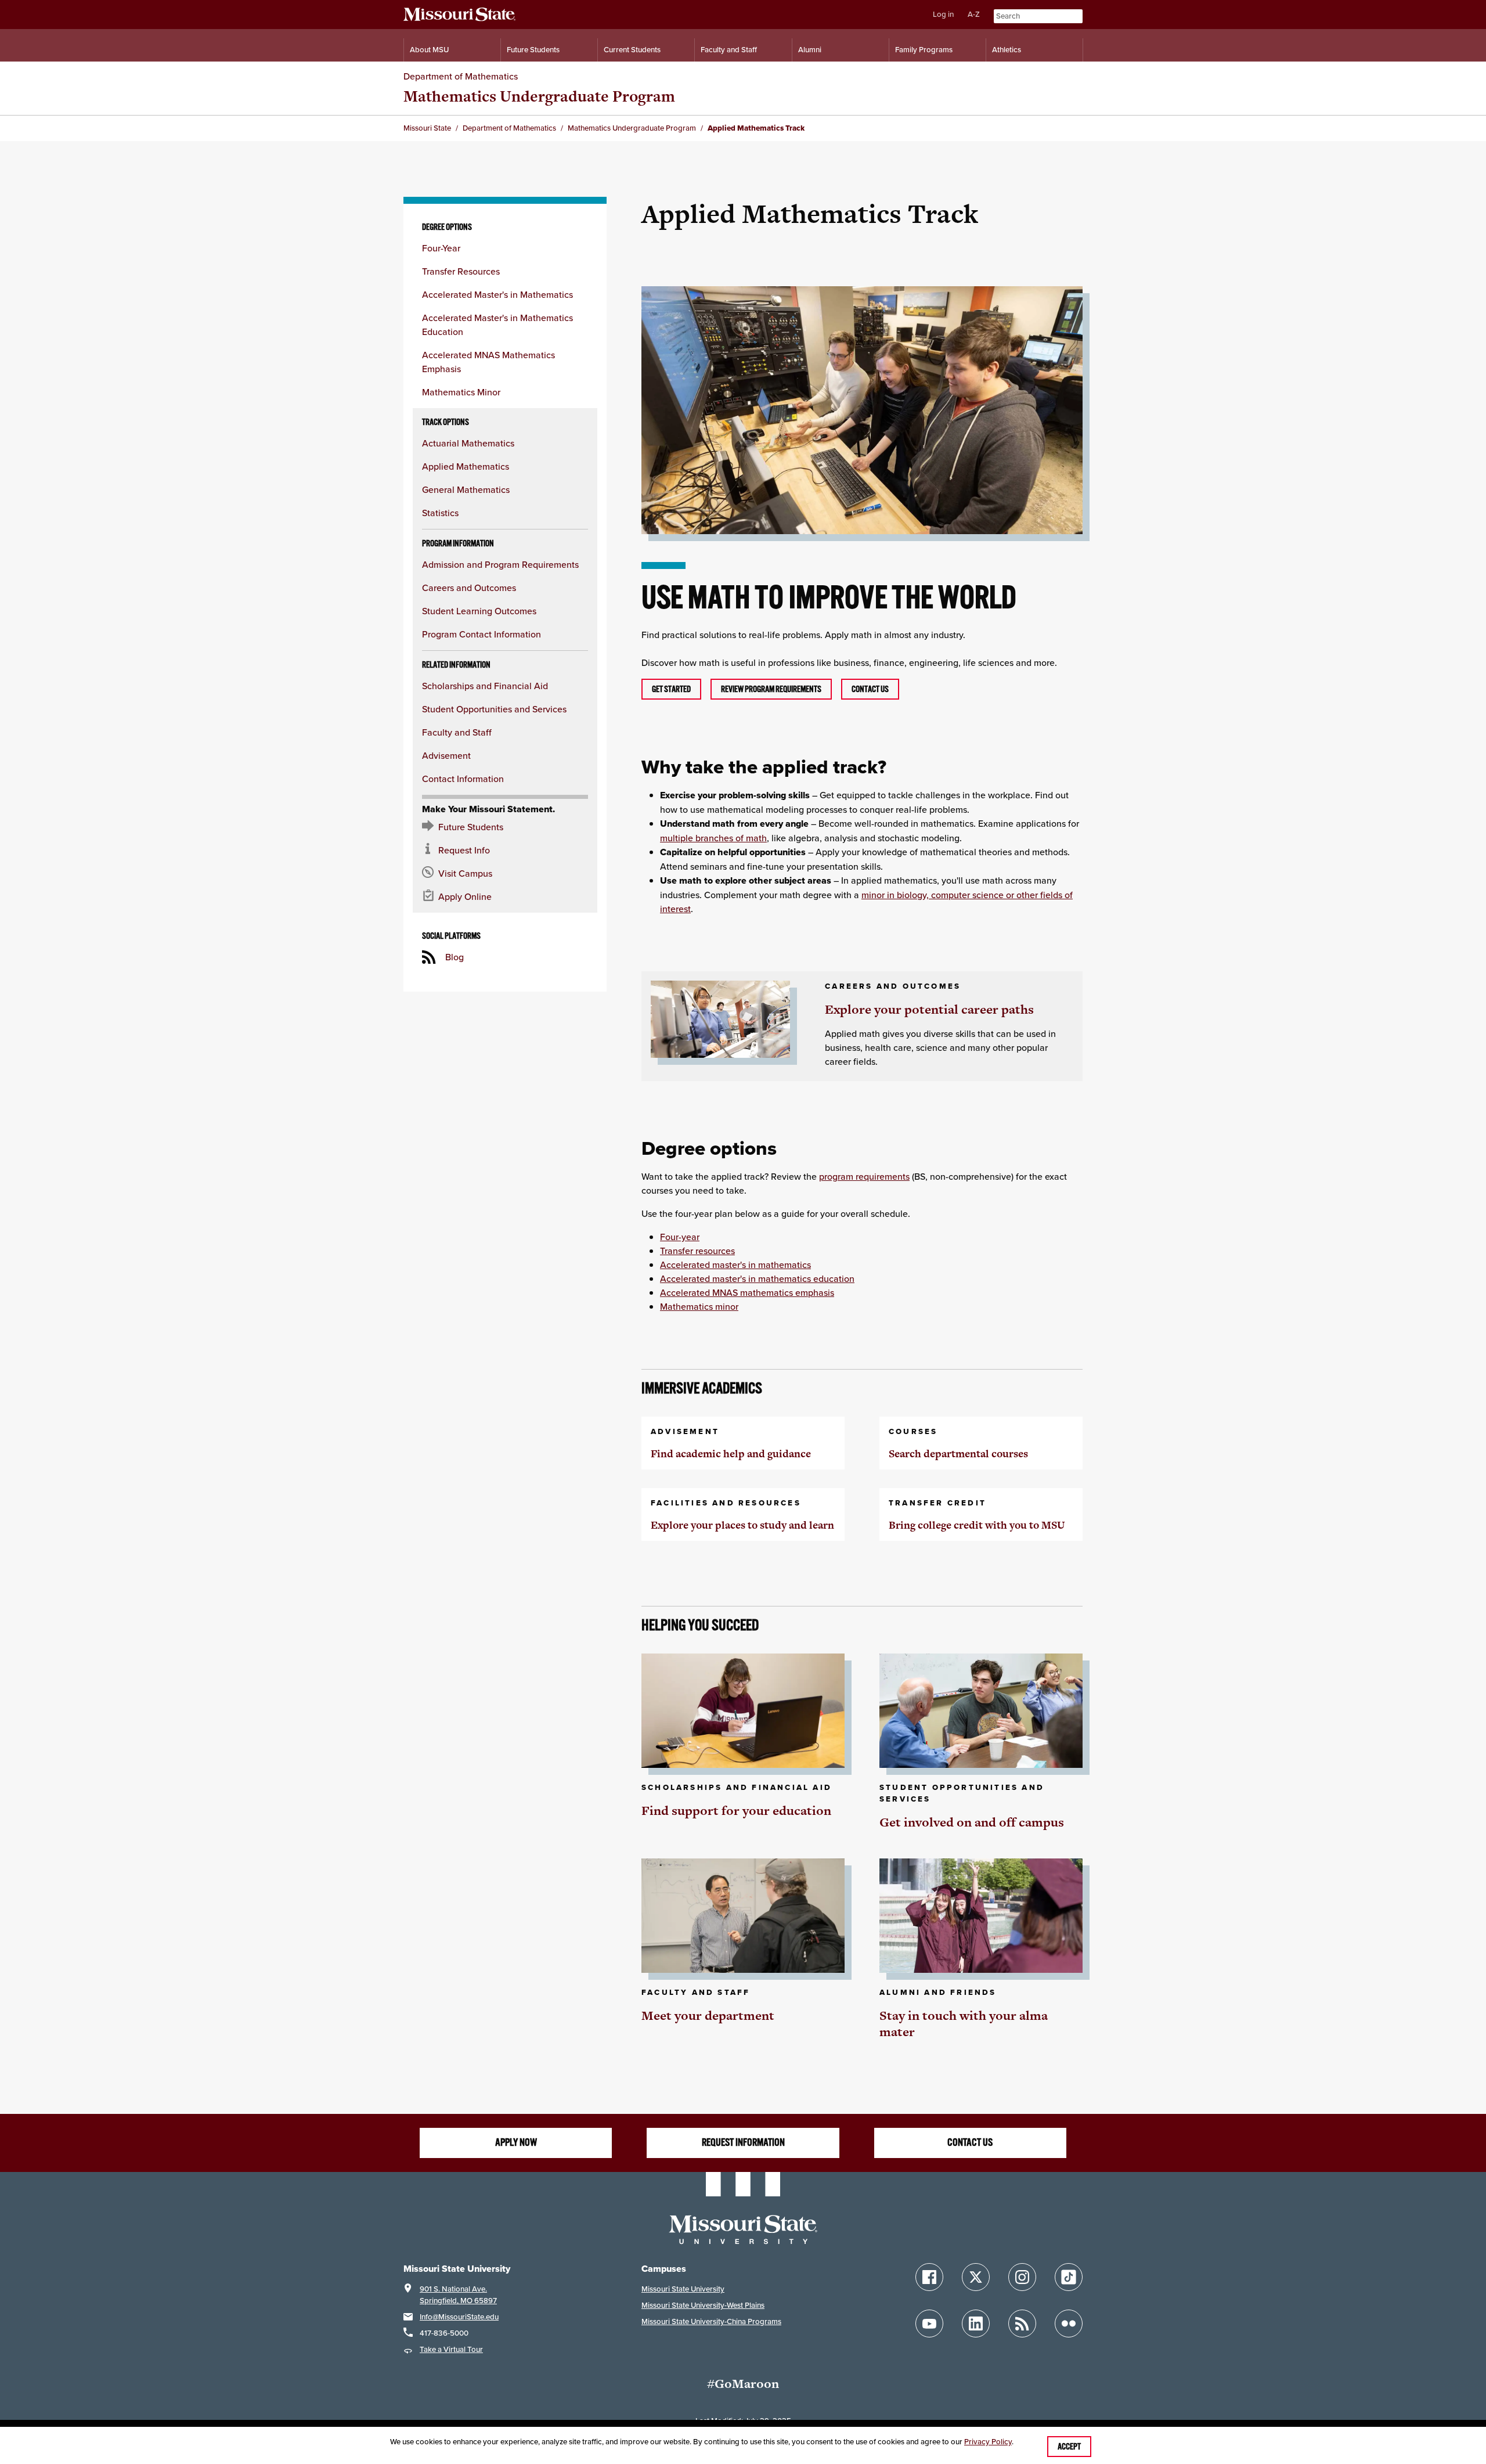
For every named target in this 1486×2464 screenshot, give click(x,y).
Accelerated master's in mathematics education (757, 1278)
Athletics (1007, 50)
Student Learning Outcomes (479, 611)
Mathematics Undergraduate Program (539, 96)
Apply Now (516, 2142)
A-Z (974, 14)
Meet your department (708, 2015)
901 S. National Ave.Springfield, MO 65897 (458, 2295)
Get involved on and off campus (972, 1822)
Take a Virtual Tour (451, 2349)
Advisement (446, 755)
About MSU (429, 50)
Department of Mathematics (461, 76)
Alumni (810, 50)
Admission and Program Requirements (500, 564)
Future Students (533, 50)
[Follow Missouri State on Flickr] (1069, 2323)
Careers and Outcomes (469, 588)
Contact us (870, 689)
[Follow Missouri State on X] (976, 2277)
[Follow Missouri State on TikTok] (1069, 2277)
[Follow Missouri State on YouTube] (929, 2323)
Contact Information (463, 779)
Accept (1069, 2447)
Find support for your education (736, 1811)
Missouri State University (683, 2289)
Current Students (632, 50)
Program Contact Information (481, 634)
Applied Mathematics (466, 466)
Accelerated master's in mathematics (735, 1265)
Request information (743, 2142)
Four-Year (441, 248)
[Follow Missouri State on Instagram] (1022, 2277)
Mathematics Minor (461, 392)
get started (671, 689)
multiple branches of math (713, 838)
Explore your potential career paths (929, 1009)
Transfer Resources (461, 271)
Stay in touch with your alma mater (964, 2024)
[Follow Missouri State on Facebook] (929, 2277)
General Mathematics (466, 489)
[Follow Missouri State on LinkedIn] (976, 2323)
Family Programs (924, 50)
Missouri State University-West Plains (703, 2305)
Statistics (440, 513)
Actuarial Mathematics (468, 443)
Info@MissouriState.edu (459, 2317)
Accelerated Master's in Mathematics (497, 294)
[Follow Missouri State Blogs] (1022, 2323)
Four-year (680, 1237)
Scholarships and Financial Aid (485, 686)
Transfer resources (697, 1251)
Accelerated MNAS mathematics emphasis (747, 1292)
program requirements (864, 1176)
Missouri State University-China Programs (711, 2321)
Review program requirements (771, 689)
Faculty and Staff (729, 50)
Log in (943, 14)
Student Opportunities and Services (494, 709)
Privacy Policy (988, 2442)
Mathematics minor (699, 1306)
